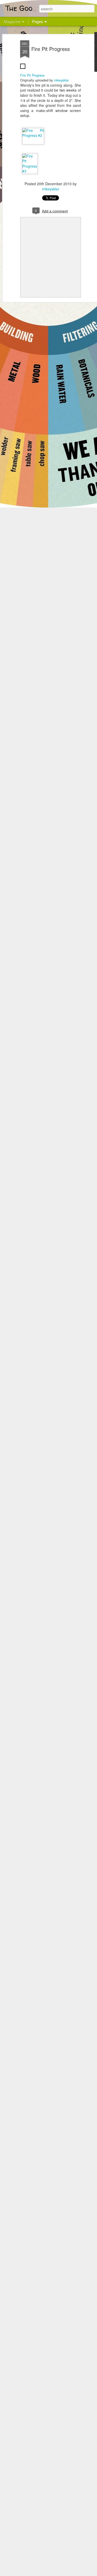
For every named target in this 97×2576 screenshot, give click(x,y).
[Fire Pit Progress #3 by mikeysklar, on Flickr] (30, 171)
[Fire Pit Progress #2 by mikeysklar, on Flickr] (33, 135)
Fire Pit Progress (51, 49)
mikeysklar (61, 80)
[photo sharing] (23, 70)
